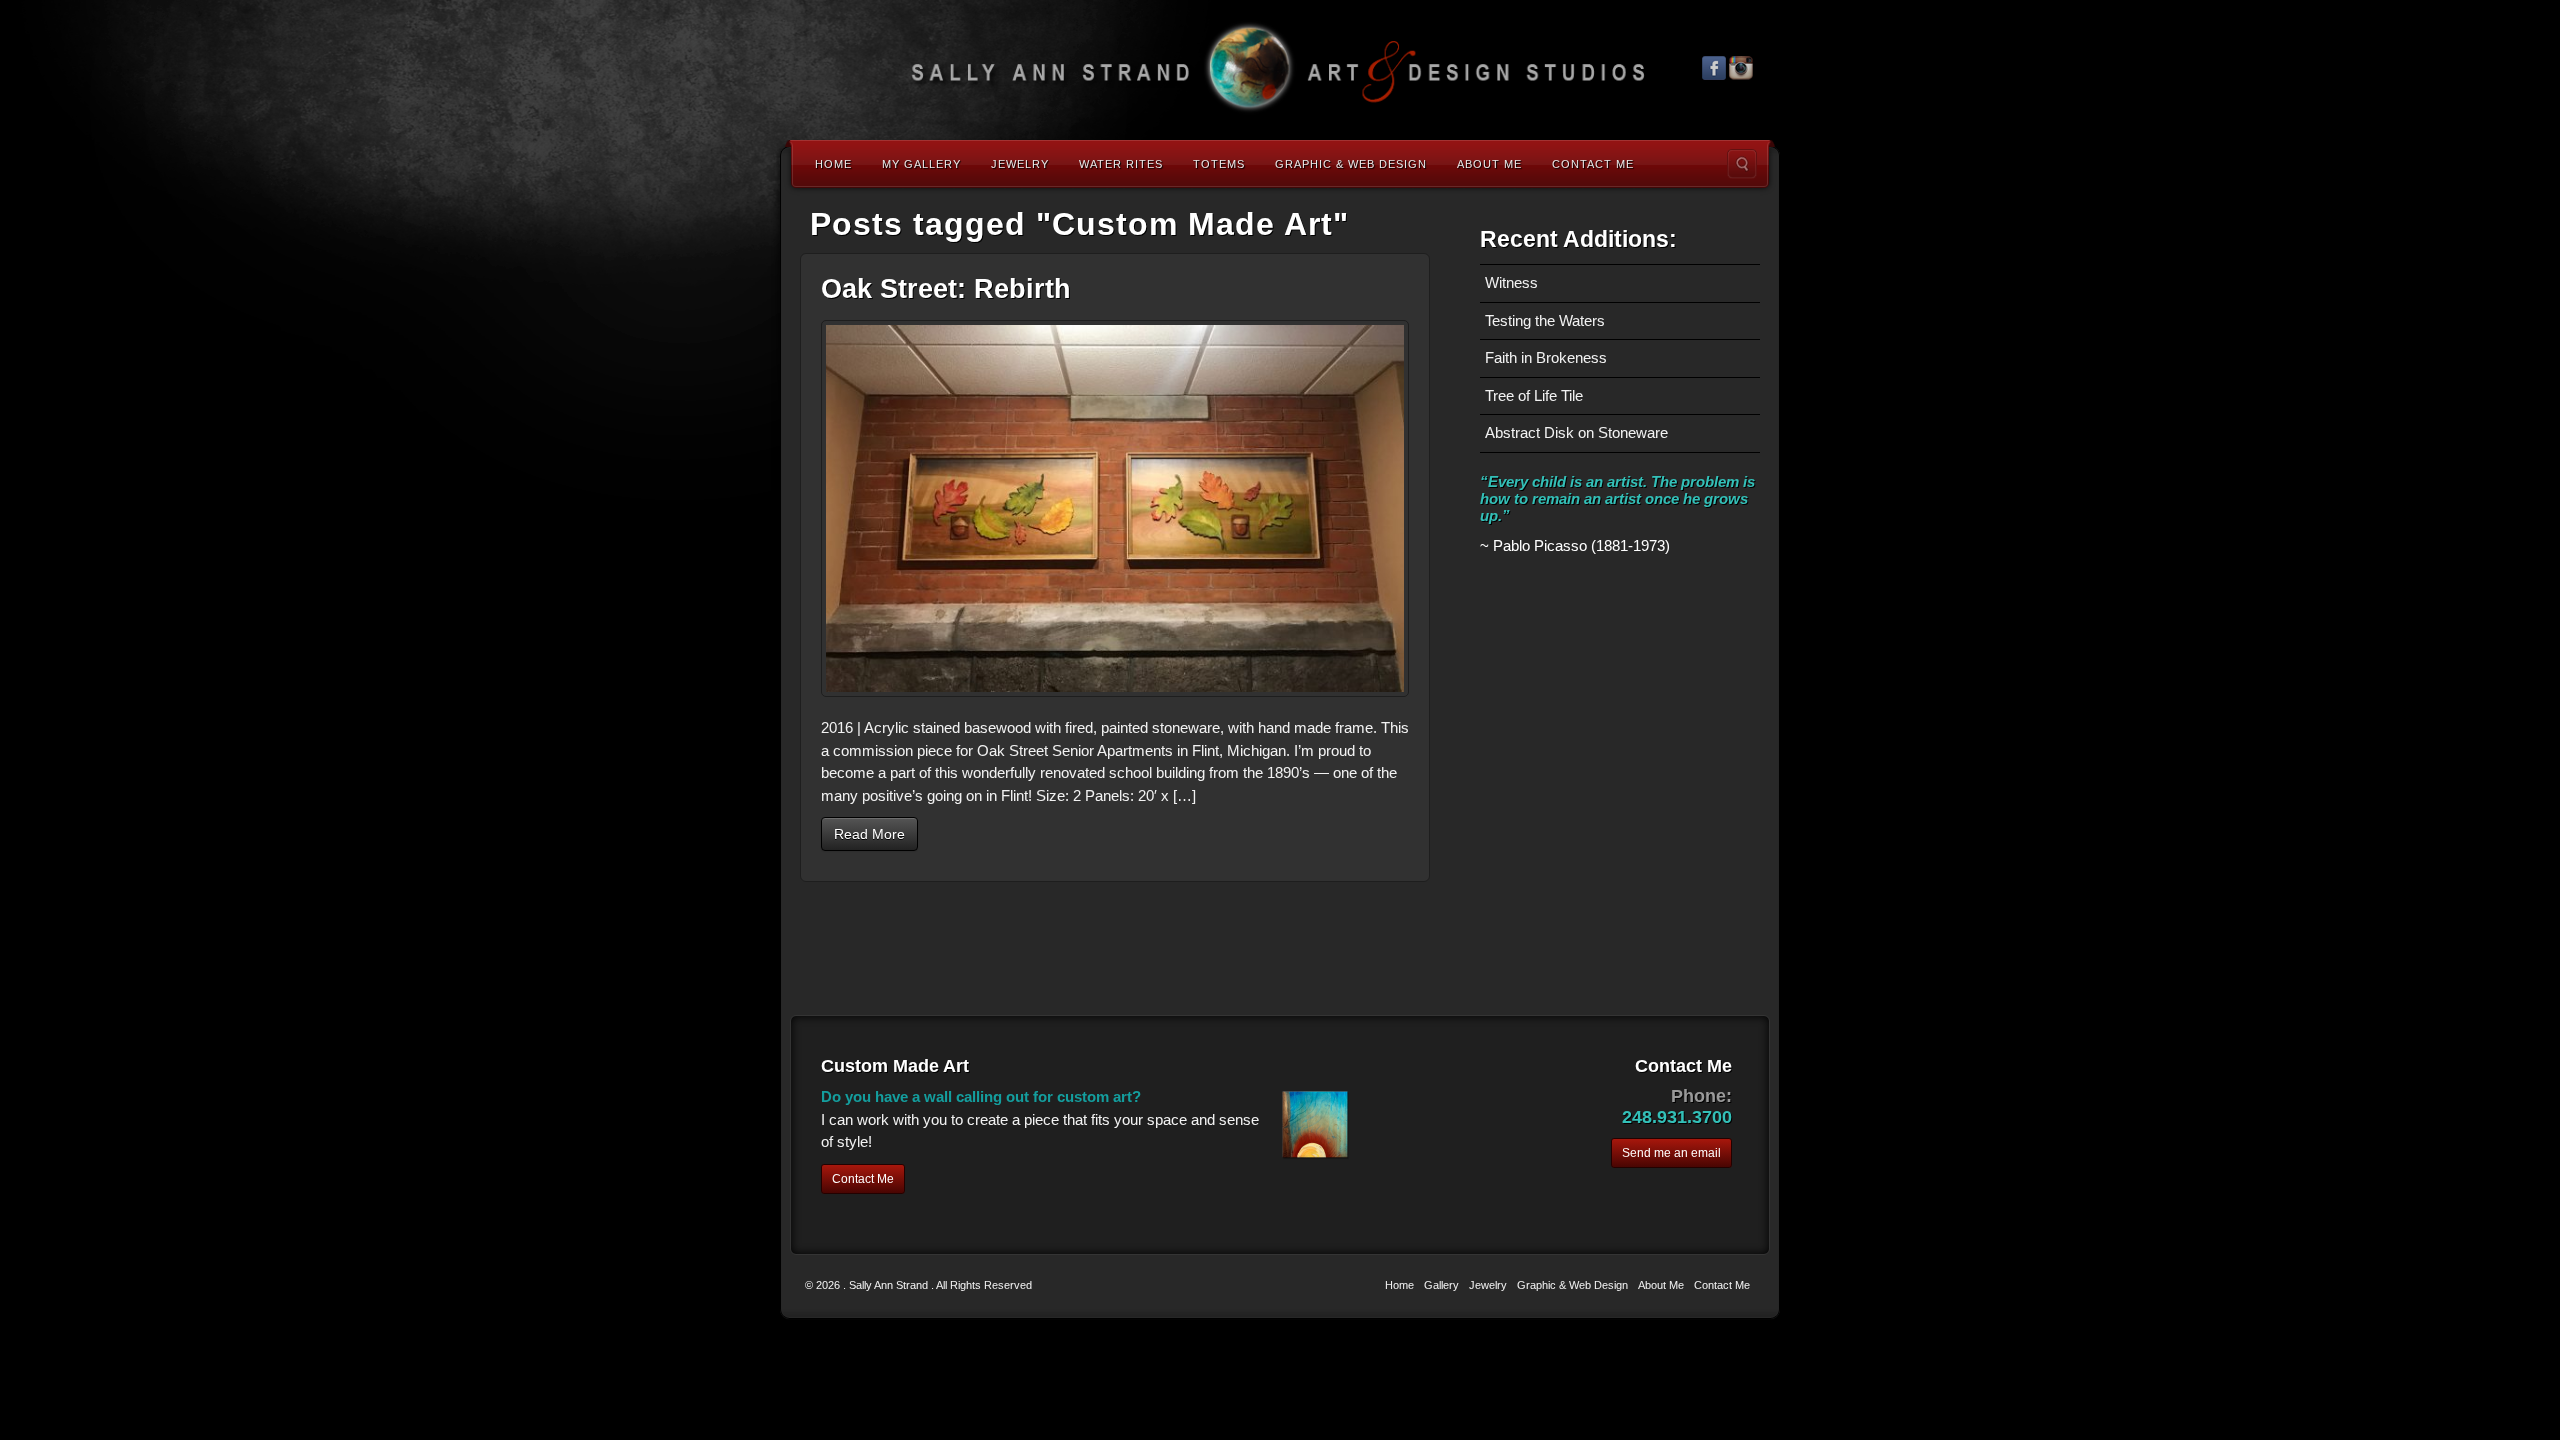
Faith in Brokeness (1546, 357)
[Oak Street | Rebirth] (1115, 508)
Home (833, 164)
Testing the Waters (1545, 320)
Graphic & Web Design (1351, 164)
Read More (869, 834)
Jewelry (1020, 164)
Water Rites (1121, 164)
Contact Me (1593, 164)
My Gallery (921, 164)
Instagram (1741, 68)
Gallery (1441, 1285)
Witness (1511, 282)
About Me (1489, 164)
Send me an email (1671, 1153)
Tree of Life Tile (1534, 395)
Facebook (1714, 68)
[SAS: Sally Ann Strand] (1280, 68)
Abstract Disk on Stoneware (1576, 432)
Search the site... (1742, 164)
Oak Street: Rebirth (946, 289)
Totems (1219, 164)
